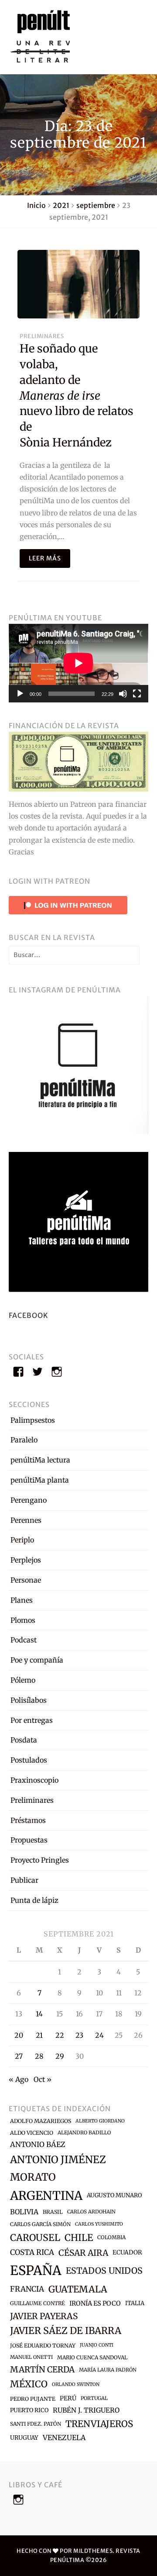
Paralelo (24, 1440)
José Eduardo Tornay (43, 2346)
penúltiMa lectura (40, 1460)
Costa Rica (32, 2252)
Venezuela (64, 2438)
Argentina (46, 2196)
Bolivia (24, 2212)
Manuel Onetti (31, 2357)
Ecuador (127, 2252)
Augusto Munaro (114, 2195)
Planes (22, 1600)
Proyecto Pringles (40, 1860)
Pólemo (23, 1680)
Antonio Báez (38, 2144)
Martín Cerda (42, 2369)
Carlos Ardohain (91, 2212)
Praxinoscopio (34, 1780)
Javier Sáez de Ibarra (66, 2331)
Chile (79, 2238)
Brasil (53, 2212)
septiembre (96, 205)
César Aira (83, 2253)
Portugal (94, 2398)
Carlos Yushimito (99, 2224)
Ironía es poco (95, 2303)
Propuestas (29, 1840)
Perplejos (26, 1560)
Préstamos (28, 1820)
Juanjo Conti (97, 2345)
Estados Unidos (104, 2271)
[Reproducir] (20, 694)
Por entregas (32, 1720)
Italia (135, 2303)
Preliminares (42, 336)
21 (39, 2035)
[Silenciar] (123, 694)
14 (39, 2014)
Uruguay (24, 2438)
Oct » (43, 2079)
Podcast (24, 1640)
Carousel (35, 2238)
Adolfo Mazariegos (41, 2121)
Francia (27, 2289)
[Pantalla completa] (137, 694)
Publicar (24, 1880)
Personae (26, 1580)
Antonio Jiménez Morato (58, 2168)
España (36, 2270)
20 (19, 2035)
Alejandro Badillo (84, 2133)
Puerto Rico (29, 2410)
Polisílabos (29, 1700)
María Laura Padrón (108, 2370)
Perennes (26, 1520)
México (29, 2384)
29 (60, 2056)
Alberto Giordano (100, 2121)
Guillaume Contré (38, 2303)
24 (99, 2035)
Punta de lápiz (34, 1900)
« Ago (19, 2079)
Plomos (23, 1620)
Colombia (111, 2237)
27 (19, 2056)
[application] (78, 663)
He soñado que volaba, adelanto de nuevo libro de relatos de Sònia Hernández (77, 396)
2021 (61, 205)
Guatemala (78, 2289)
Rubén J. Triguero (86, 2410)
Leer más (45, 558)
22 (60, 2035)
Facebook (29, 1315)
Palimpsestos (33, 1420)
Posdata (24, 1740)
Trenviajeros (99, 2424)
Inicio (36, 205)
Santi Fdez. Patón (36, 2424)
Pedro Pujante (33, 2399)
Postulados (29, 1760)
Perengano (29, 1500)
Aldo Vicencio (32, 2133)
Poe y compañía (37, 1660)
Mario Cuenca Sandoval (92, 2357)
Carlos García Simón (40, 2224)
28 (39, 2056)
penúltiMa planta (40, 1480)
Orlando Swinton (76, 2384)
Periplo (22, 1540)
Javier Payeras (44, 2316)
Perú (68, 2398)
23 (79, 2035)
